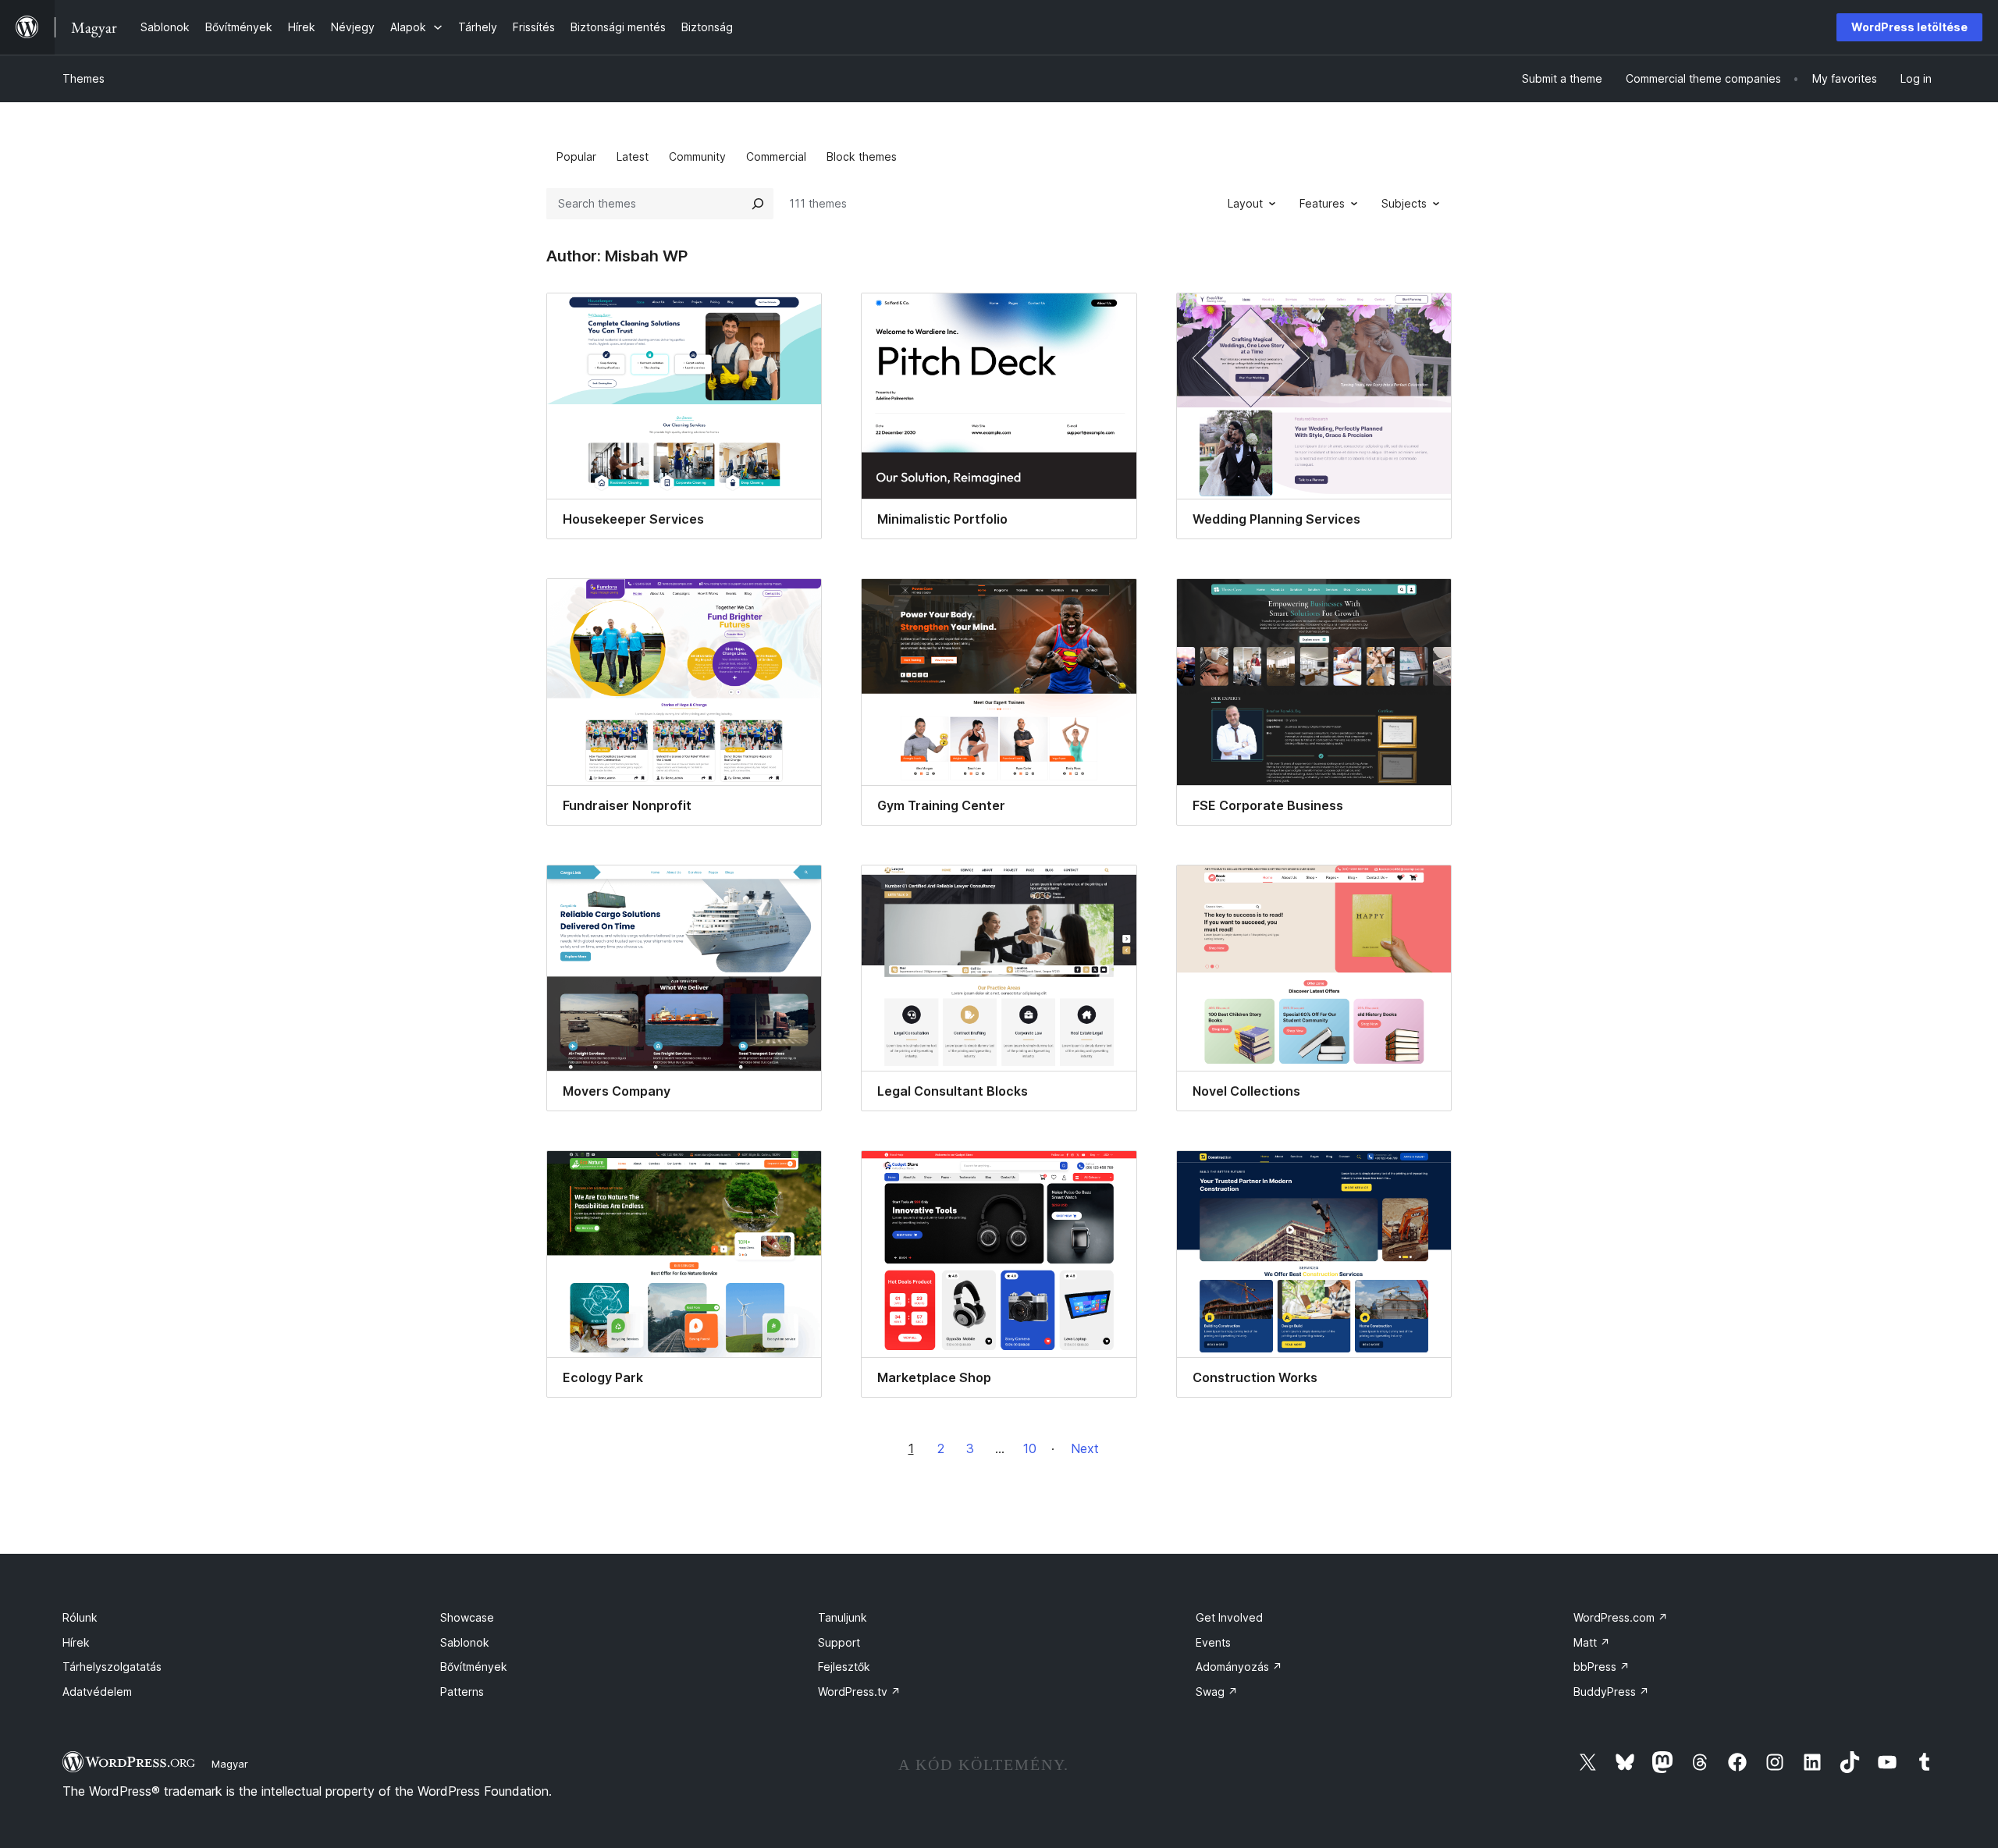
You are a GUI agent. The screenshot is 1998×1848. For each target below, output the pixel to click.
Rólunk (80, 1617)
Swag (1217, 1692)
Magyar (230, 1764)
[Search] (758, 204)
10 (1030, 1448)
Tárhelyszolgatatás (112, 1667)
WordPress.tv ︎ (859, 1692)
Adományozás (1239, 1667)
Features (1322, 203)
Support (839, 1642)
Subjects (1404, 203)
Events (1213, 1642)
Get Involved (1229, 1617)
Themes (84, 78)
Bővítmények (474, 1667)
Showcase (467, 1617)
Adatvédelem (97, 1692)
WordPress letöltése (1909, 27)
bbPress (1602, 1667)
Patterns (462, 1692)
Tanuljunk (843, 1617)
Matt (1592, 1642)
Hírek (76, 1642)
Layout (1245, 203)
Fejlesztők (844, 1667)
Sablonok (465, 1642)
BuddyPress (1611, 1692)
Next (1085, 1448)
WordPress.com (1621, 1617)
